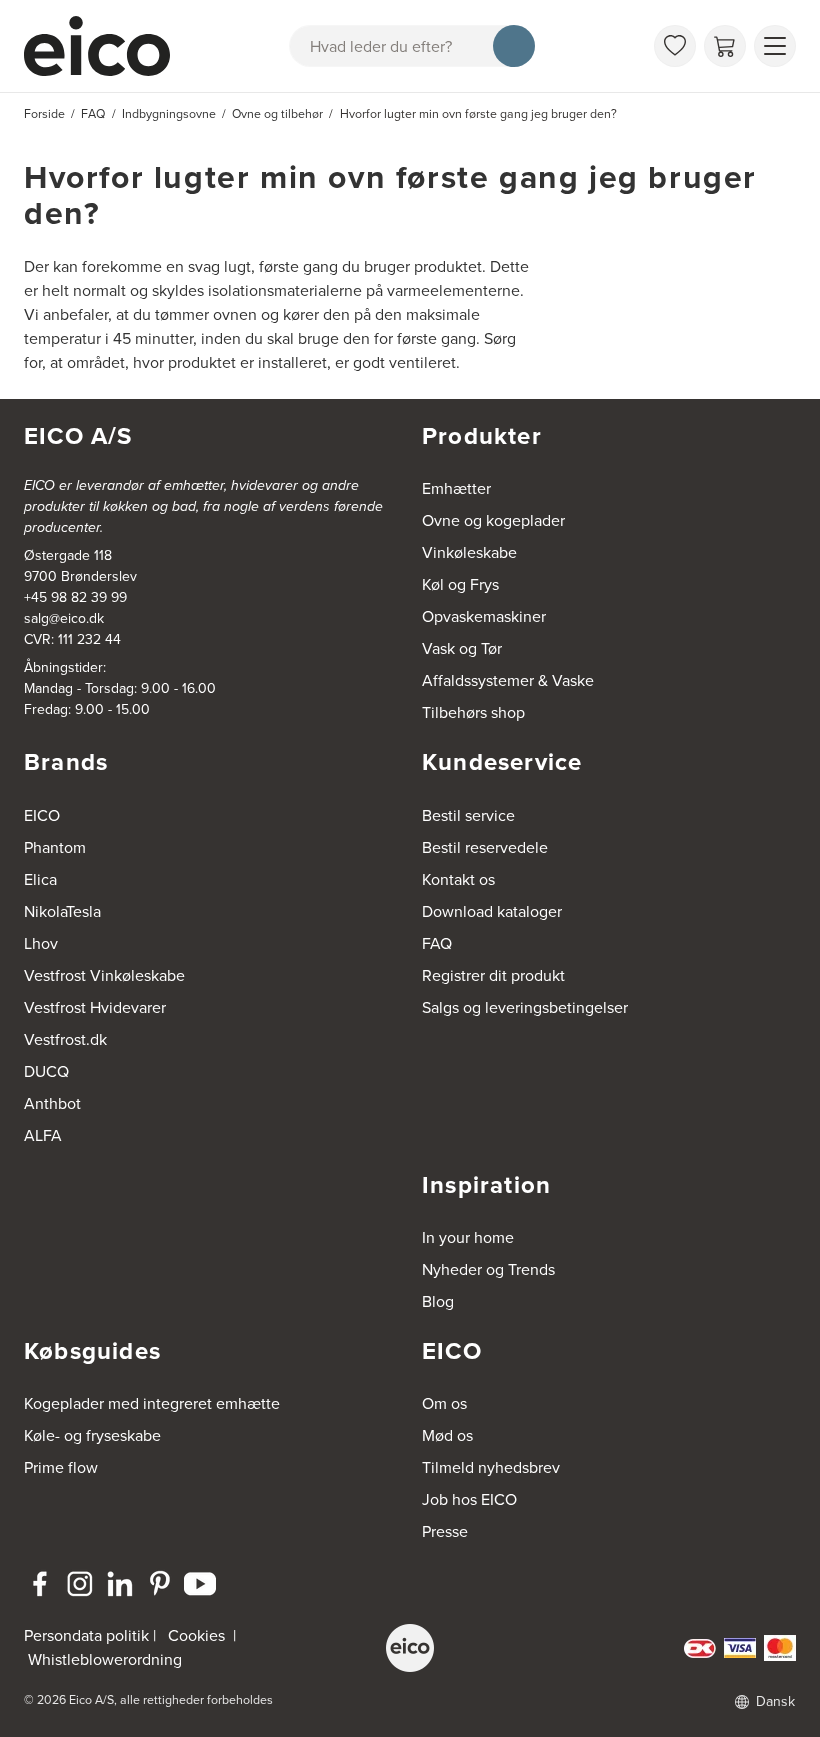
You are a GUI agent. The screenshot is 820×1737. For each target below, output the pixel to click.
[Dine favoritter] (675, 46)
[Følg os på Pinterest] (160, 1584)
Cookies (196, 1635)
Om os (444, 1403)
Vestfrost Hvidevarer (95, 1007)
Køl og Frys (460, 584)
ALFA (43, 1135)
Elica (40, 879)
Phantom (55, 847)
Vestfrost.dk (65, 1039)
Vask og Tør (462, 648)
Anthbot (52, 1103)
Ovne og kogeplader (493, 520)
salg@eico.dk (64, 618)
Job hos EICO (469, 1499)
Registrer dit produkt (493, 975)
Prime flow (61, 1467)
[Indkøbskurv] (725, 46)
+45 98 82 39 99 (75, 597)
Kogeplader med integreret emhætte (152, 1403)
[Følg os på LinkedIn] (120, 1584)
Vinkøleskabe (469, 552)
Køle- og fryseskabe (92, 1435)
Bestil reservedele (485, 847)
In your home (468, 1237)
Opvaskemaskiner (484, 616)
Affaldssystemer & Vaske (508, 680)
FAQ (437, 943)
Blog (438, 1301)
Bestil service (468, 815)
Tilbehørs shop (473, 712)
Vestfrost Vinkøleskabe (104, 975)
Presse (445, 1531)
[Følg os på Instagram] (80, 1584)
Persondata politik (86, 1635)
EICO (42, 815)
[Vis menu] (775, 46)
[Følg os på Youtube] (200, 1584)
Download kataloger (492, 911)
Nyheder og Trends (488, 1269)
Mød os (447, 1435)
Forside (44, 114)
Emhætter (456, 488)
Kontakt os (458, 879)
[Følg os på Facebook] (40, 1584)
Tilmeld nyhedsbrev (491, 1467)
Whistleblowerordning (105, 1659)
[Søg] (514, 46)
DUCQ (46, 1071)
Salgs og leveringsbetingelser (525, 1007)
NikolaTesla (62, 911)
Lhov (41, 943)
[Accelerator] (101, 46)
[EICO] (410, 1648)
